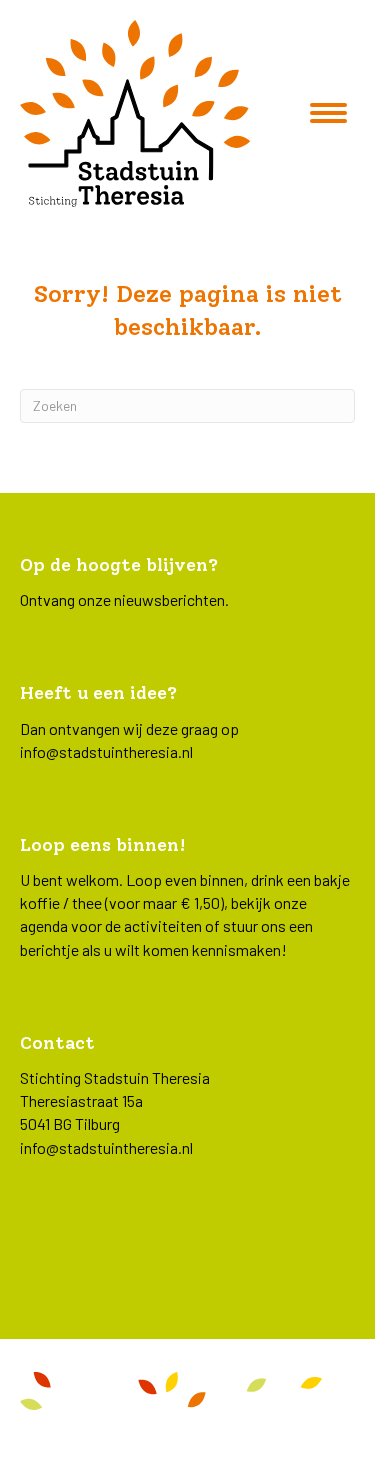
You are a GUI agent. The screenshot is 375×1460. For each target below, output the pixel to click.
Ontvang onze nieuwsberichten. (124, 599)
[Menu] (328, 113)
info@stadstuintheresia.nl (106, 751)
